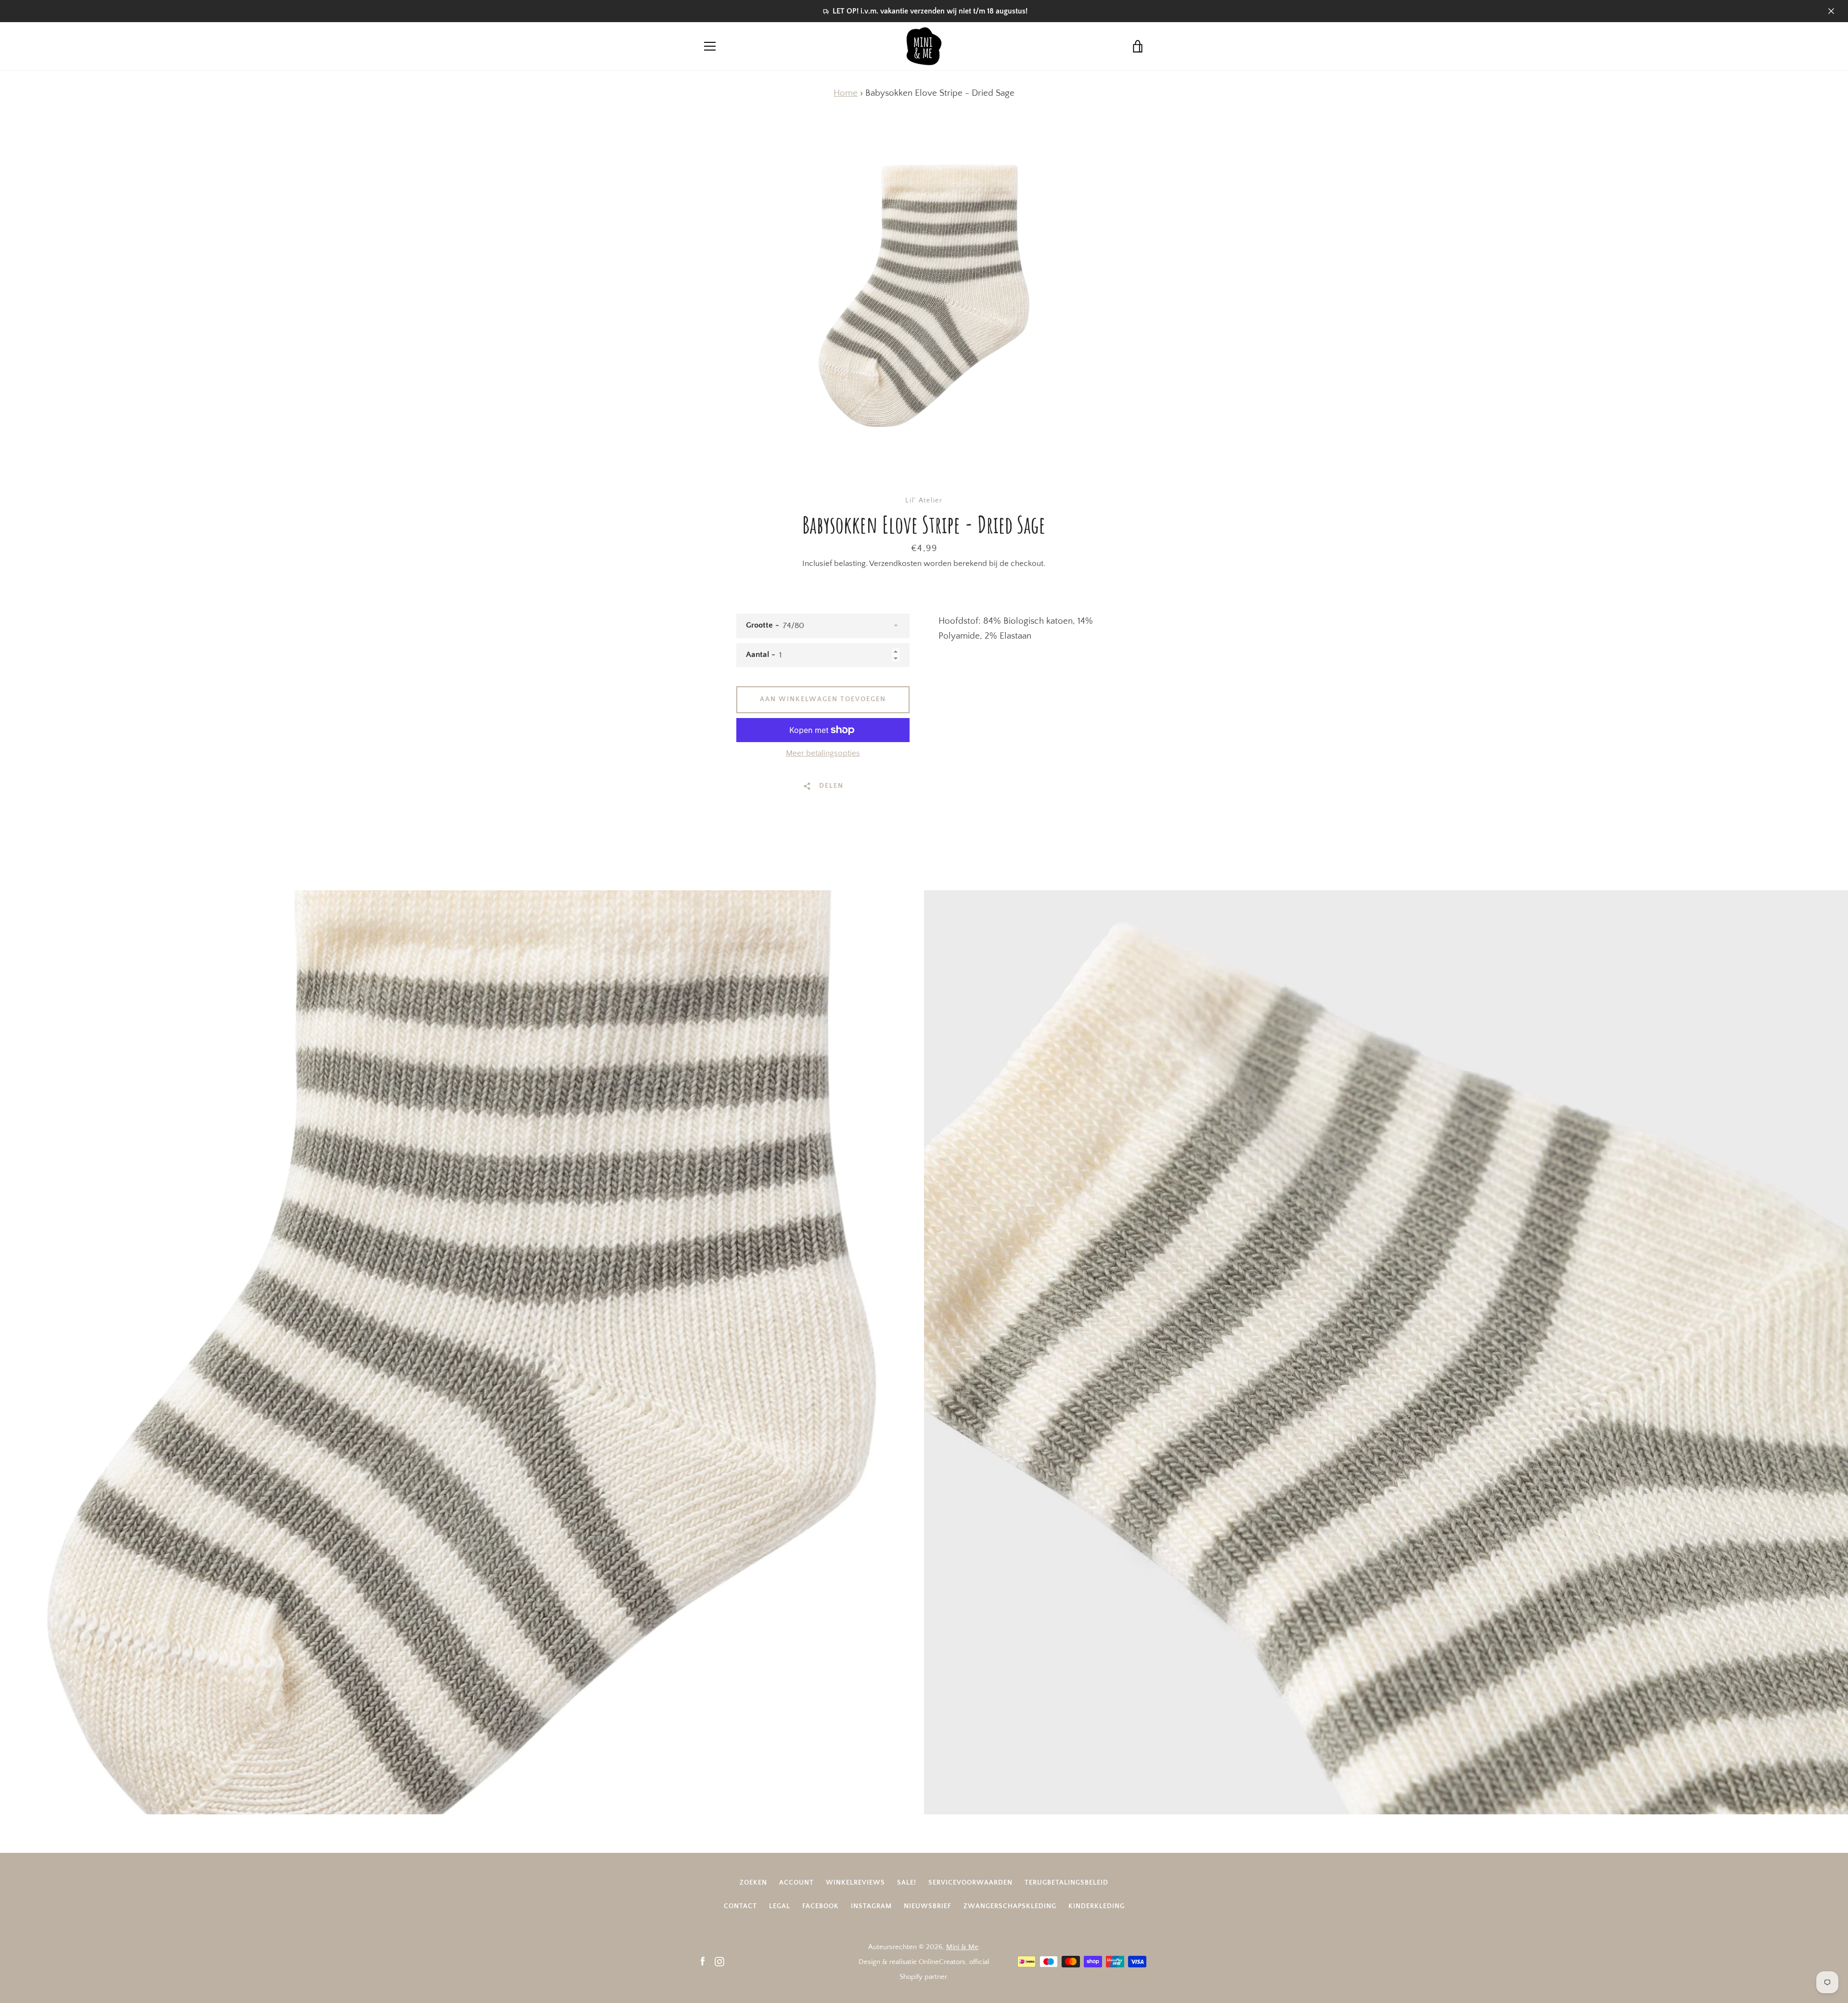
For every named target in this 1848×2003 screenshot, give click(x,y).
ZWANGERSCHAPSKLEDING (1010, 1906)
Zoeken (753, 1883)
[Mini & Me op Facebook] (703, 1961)
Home (846, 93)
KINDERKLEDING (1097, 1906)
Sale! (907, 1883)
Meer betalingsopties (823, 753)
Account (796, 1883)
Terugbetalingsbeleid (1066, 1883)
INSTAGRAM (871, 1906)
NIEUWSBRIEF (928, 1906)
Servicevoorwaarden (970, 1883)
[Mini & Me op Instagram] (719, 1961)
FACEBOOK (821, 1906)
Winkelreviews (855, 1883)
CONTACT (740, 1906)
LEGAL (780, 1906)
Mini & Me (962, 1947)
